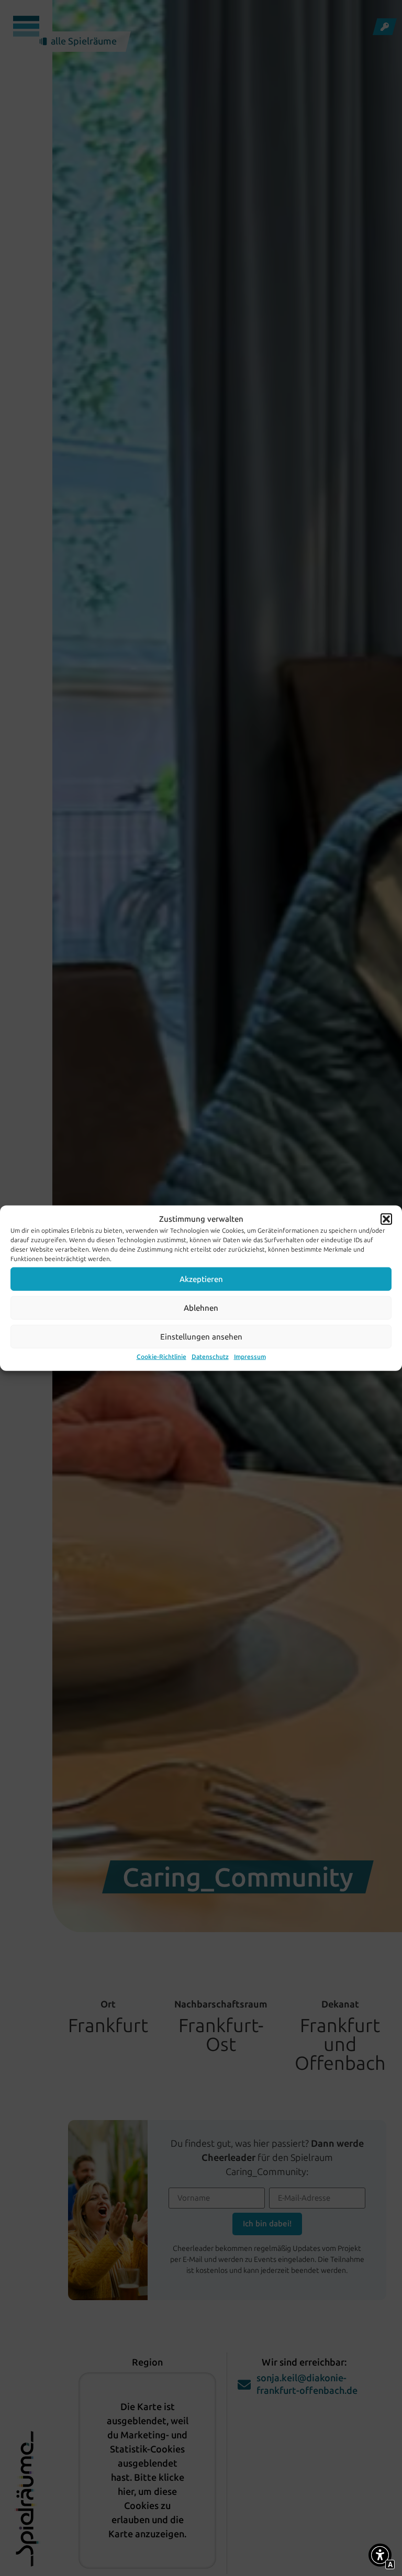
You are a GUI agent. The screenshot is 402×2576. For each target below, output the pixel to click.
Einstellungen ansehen (201, 1336)
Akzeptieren (201, 1279)
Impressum (250, 1357)
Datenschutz (210, 1357)
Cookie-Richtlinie (161, 1357)
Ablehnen (201, 1308)
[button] (386, 1219)
